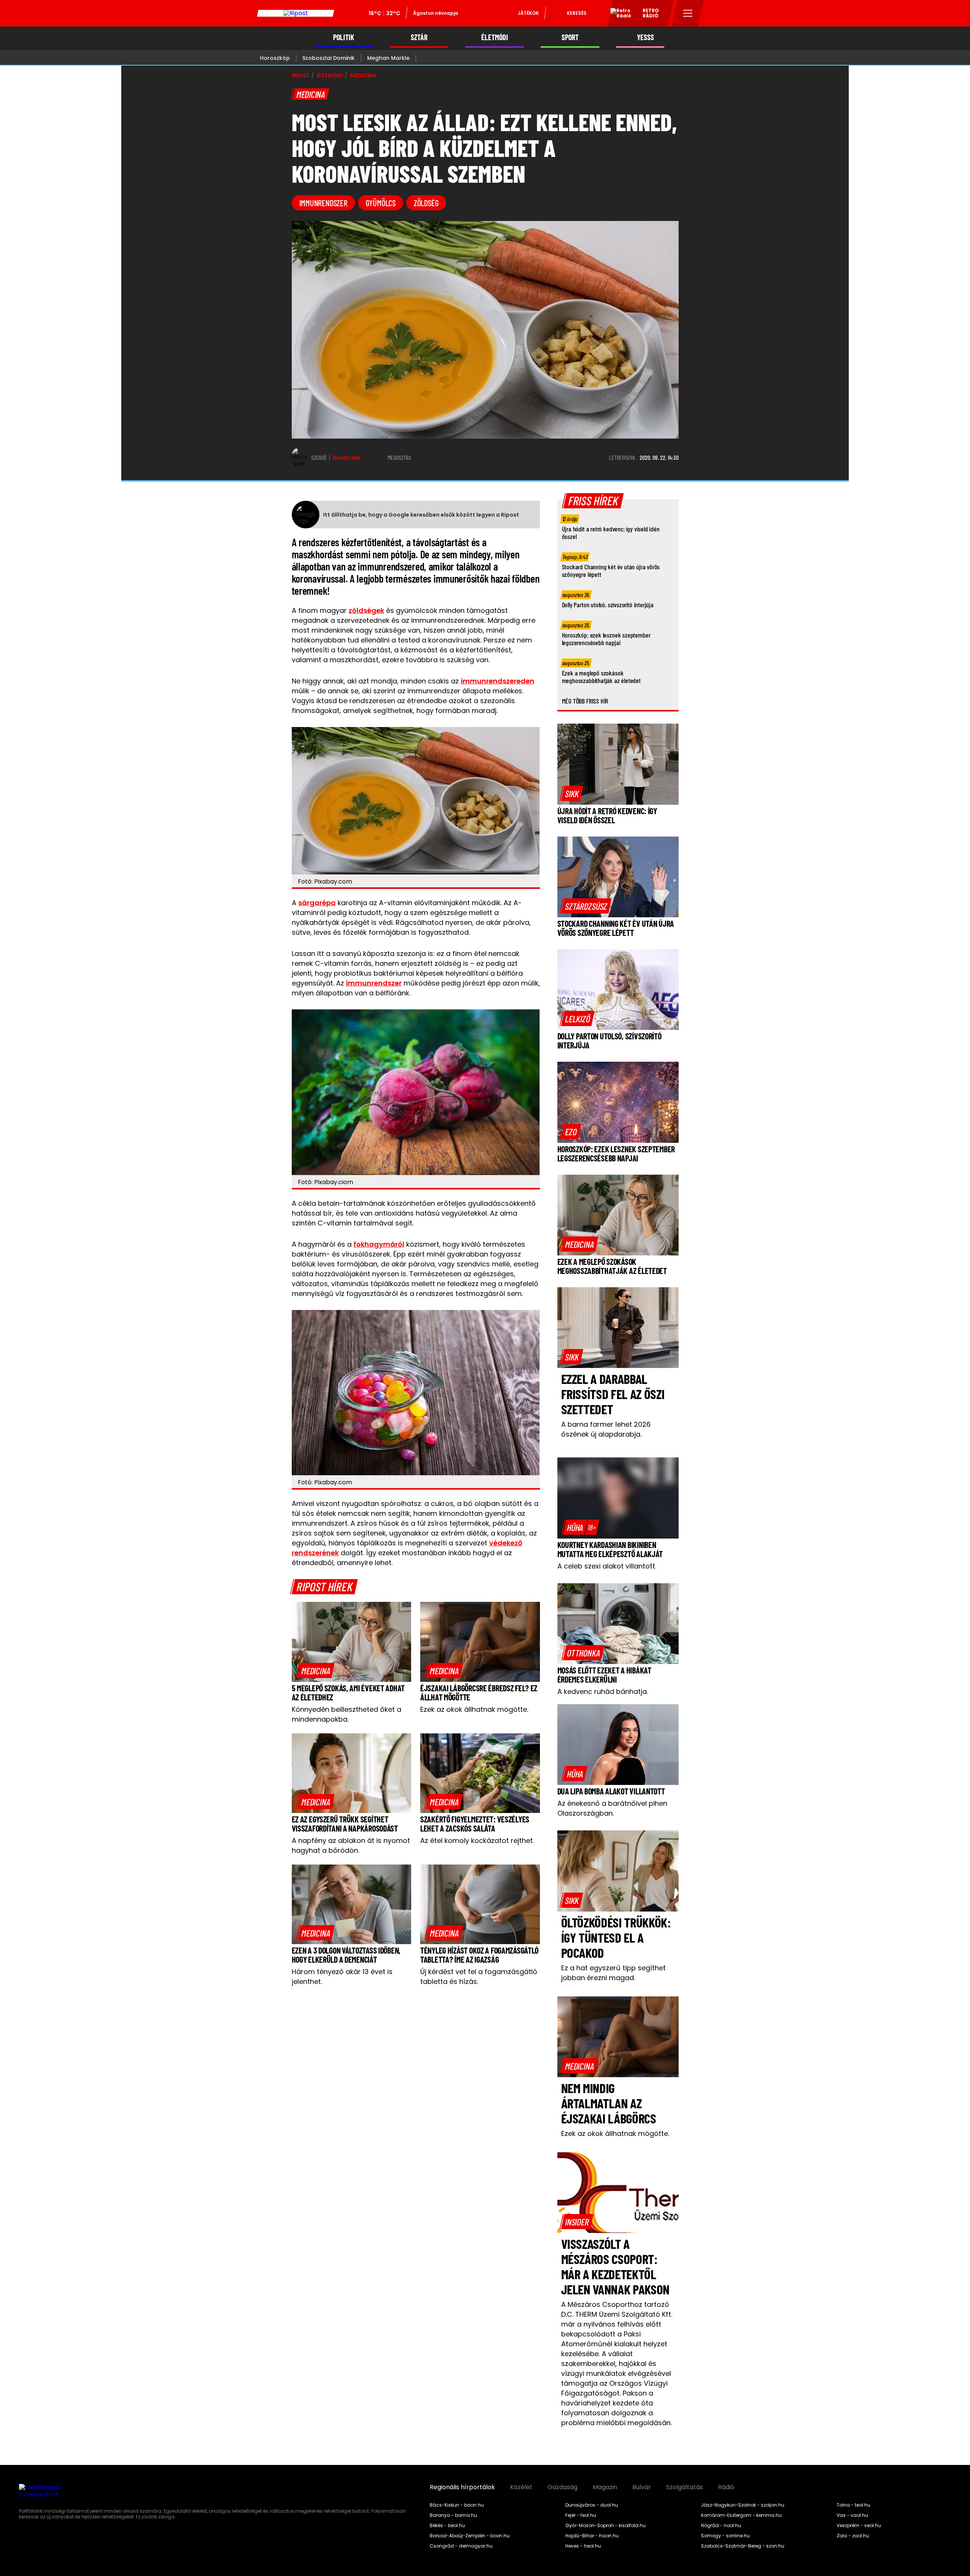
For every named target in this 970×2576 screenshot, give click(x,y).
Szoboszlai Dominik (329, 58)
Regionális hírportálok (462, 2487)
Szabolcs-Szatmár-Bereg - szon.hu (743, 2546)
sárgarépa (317, 903)
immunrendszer (323, 203)
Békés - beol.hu (447, 2526)
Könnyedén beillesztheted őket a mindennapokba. (347, 1714)
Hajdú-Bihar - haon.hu (592, 2536)
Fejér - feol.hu (581, 2515)
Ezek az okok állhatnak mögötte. (474, 1709)
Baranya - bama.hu (453, 2515)
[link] (316, 1670)
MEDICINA (363, 75)
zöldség (426, 203)
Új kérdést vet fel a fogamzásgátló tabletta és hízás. (479, 1977)
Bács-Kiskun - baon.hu (457, 2505)
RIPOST (300, 75)
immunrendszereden (498, 681)
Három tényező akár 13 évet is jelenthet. (342, 1977)
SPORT (570, 37)
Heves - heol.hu (583, 2546)
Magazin (605, 2487)
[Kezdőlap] (296, 13)
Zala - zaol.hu (853, 2536)
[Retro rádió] (618, 14)
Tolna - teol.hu (853, 2505)
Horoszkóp (275, 58)
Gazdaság (562, 2487)
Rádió (726, 2487)
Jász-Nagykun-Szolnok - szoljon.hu (743, 2505)
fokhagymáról (379, 1244)
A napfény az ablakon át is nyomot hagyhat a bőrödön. (351, 1845)
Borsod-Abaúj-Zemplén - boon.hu (470, 2536)
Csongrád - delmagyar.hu (461, 2546)
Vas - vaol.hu (852, 2515)
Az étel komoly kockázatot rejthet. (477, 1840)
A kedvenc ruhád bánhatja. (603, 1691)
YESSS (645, 37)
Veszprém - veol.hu (859, 2526)
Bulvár (642, 2487)
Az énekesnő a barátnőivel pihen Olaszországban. (612, 1808)
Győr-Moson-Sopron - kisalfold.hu (605, 2526)
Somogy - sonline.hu (725, 2536)
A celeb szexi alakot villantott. (607, 1566)
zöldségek (366, 610)
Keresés (577, 13)
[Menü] (688, 13)
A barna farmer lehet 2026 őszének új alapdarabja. (606, 1429)
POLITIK (344, 37)
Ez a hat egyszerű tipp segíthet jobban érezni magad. (613, 1973)
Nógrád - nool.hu (721, 2526)
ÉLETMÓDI (495, 37)
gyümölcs (381, 203)
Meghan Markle (388, 58)
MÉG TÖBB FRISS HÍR (585, 701)
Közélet (521, 2487)
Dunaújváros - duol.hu (592, 2505)
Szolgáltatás (684, 2487)
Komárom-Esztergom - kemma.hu (741, 2515)
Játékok (528, 13)
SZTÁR (419, 37)
